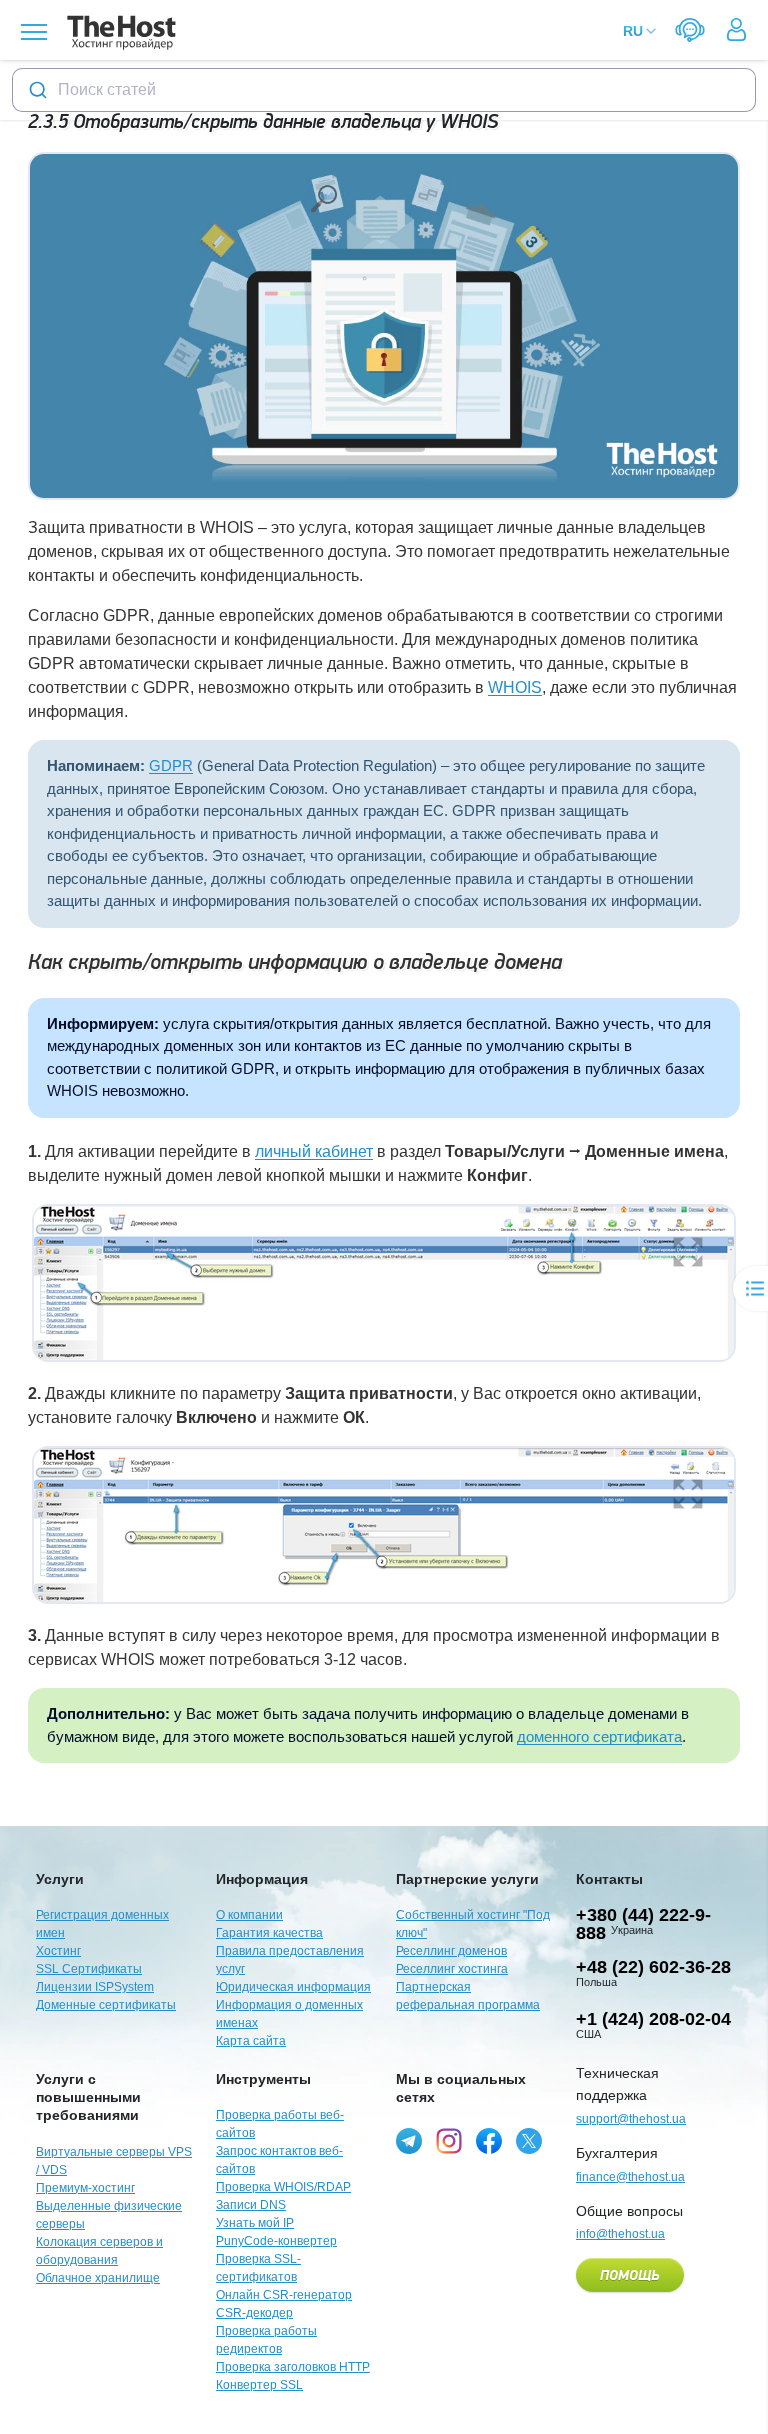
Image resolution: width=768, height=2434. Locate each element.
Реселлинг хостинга (452, 1969)
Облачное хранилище (98, 2278)
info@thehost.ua (620, 2234)
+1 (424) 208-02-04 (653, 2019)
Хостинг (58, 1951)
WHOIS (515, 687)
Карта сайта (251, 2041)
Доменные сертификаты (106, 2005)
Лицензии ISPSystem (95, 1987)
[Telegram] (409, 2141)
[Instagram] (449, 2141)
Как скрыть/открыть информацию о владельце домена (295, 962)
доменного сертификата (599, 1736)
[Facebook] (489, 2141)
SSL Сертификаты (89, 1969)
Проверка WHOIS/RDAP (283, 2187)
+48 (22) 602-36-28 (653, 1967)
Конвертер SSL (259, 2385)
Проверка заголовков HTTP (293, 2367)
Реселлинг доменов (451, 1951)
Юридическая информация (293, 1987)
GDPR (171, 765)
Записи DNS (251, 2205)
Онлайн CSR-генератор (284, 2295)
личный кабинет (314, 1151)
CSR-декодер (254, 2313)
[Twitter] (529, 2141)
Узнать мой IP (255, 2223)
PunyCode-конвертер (276, 2241)
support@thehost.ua (631, 2119)
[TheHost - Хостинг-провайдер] (118, 32)
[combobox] (384, 90)
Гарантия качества (269, 1933)
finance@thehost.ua (630, 2177)
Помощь (630, 2276)
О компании (249, 1915)
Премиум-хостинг (85, 2188)
